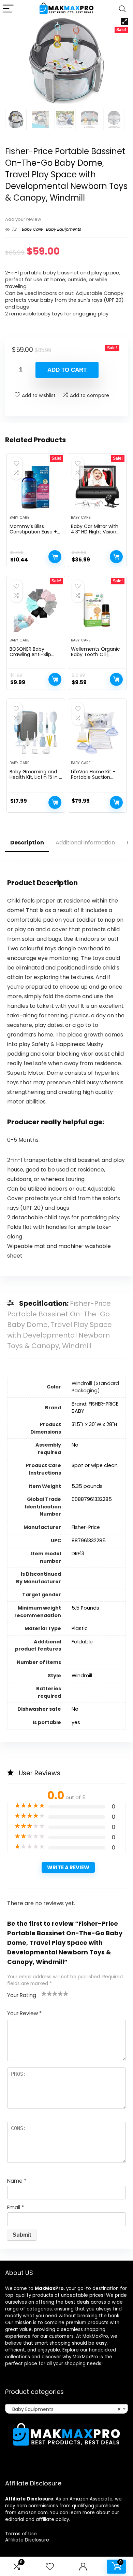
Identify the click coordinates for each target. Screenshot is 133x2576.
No (75, 1445)
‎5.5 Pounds (85, 1608)
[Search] (122, 9)
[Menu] (8, 9)
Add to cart (67, 370)
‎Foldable (82, 1642)
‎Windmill (82, 1676)
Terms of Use (21, 2534)
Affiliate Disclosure (27, 2540)
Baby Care (32, 229)
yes (76, 1722)
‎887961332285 (89, 1541)
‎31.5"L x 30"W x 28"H (94, 1424)
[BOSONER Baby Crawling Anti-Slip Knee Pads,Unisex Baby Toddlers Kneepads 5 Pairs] (36, 610)
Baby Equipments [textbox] (64, 2409)
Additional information (85, 843)
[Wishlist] (50, 2567)
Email (16, 2207)
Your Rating (22, 1995)
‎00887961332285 (92, 1499)
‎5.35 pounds (87, 1486)
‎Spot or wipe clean (95, 1465)
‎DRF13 (78, 1554)
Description (27, 843)
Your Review (24, 2013)
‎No (75, 1709)
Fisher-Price (86, 1527)
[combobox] (66, 2409)
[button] (124, 22)
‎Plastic (80, 1628)
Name (17, 2181)
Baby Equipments (63, 229)
